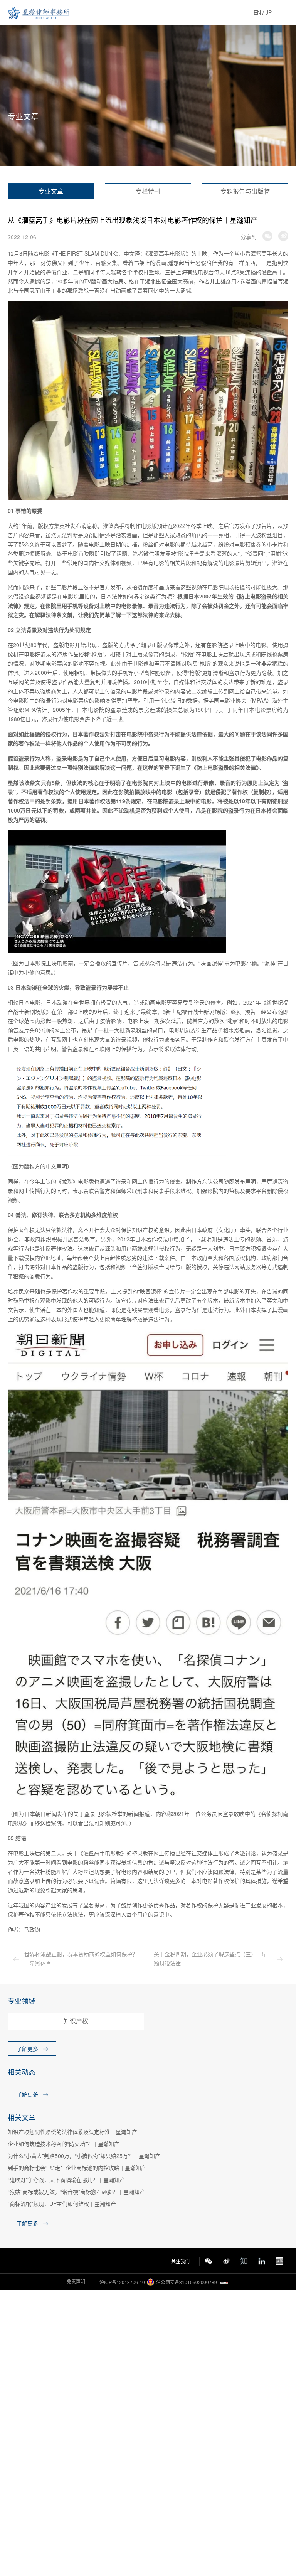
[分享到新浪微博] (283, 236)
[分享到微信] (267, 236)
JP (269, 12)
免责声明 (76, 2281)
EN (257, 12)
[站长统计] (224, 2282)
